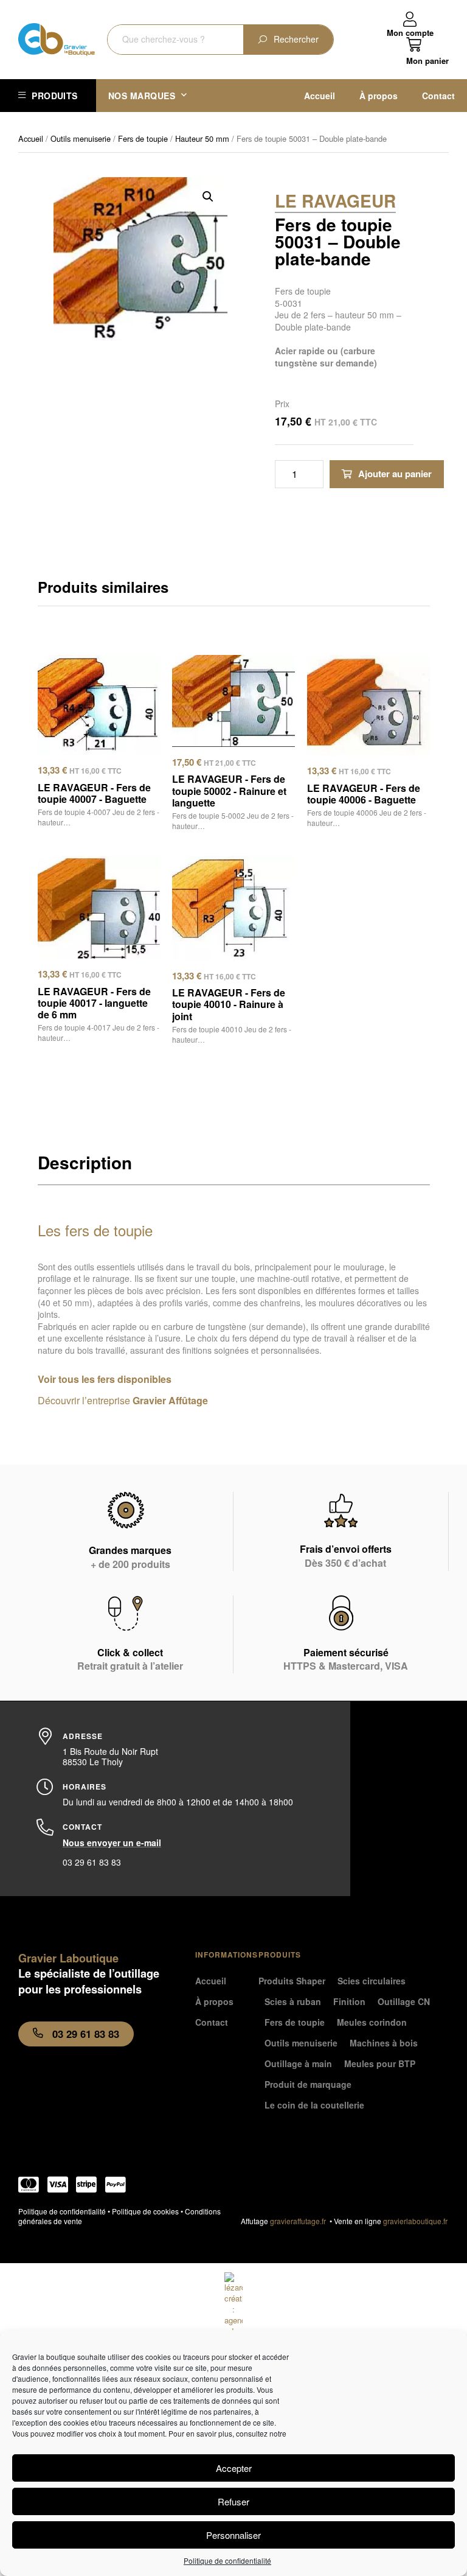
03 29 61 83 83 (92, 1862)
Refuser (233, 2501)
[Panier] (427, 51)
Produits (54, 96)
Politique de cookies (145, 2211)
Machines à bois (384, 2043)
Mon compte (410, 33)
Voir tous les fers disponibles (105, 1379)
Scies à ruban (293, 2001)
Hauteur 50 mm (202, 138)
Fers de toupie (143, 138)
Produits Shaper (292, 1981)
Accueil (320, 96)
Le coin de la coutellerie (314, 2105)
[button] (208, 197)
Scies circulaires (372, 1981)
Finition (349, 2001)
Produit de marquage (308, 2084)
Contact (438, 96)
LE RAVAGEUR (335, 201)
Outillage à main (298, 2063)
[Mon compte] (410, 20)
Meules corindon (372, 2022)
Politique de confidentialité (227, 2560)
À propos (379, 96)
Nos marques (142, 96)
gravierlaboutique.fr (415, 2221)
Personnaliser (233, 2535)
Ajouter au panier (395, 474)
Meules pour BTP (380, 2063)
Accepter (234, 2468)
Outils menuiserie (81, 138)
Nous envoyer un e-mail (112, 1843)
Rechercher (296, 39)
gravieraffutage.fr (300, 2221)
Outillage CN (404, 2001)
